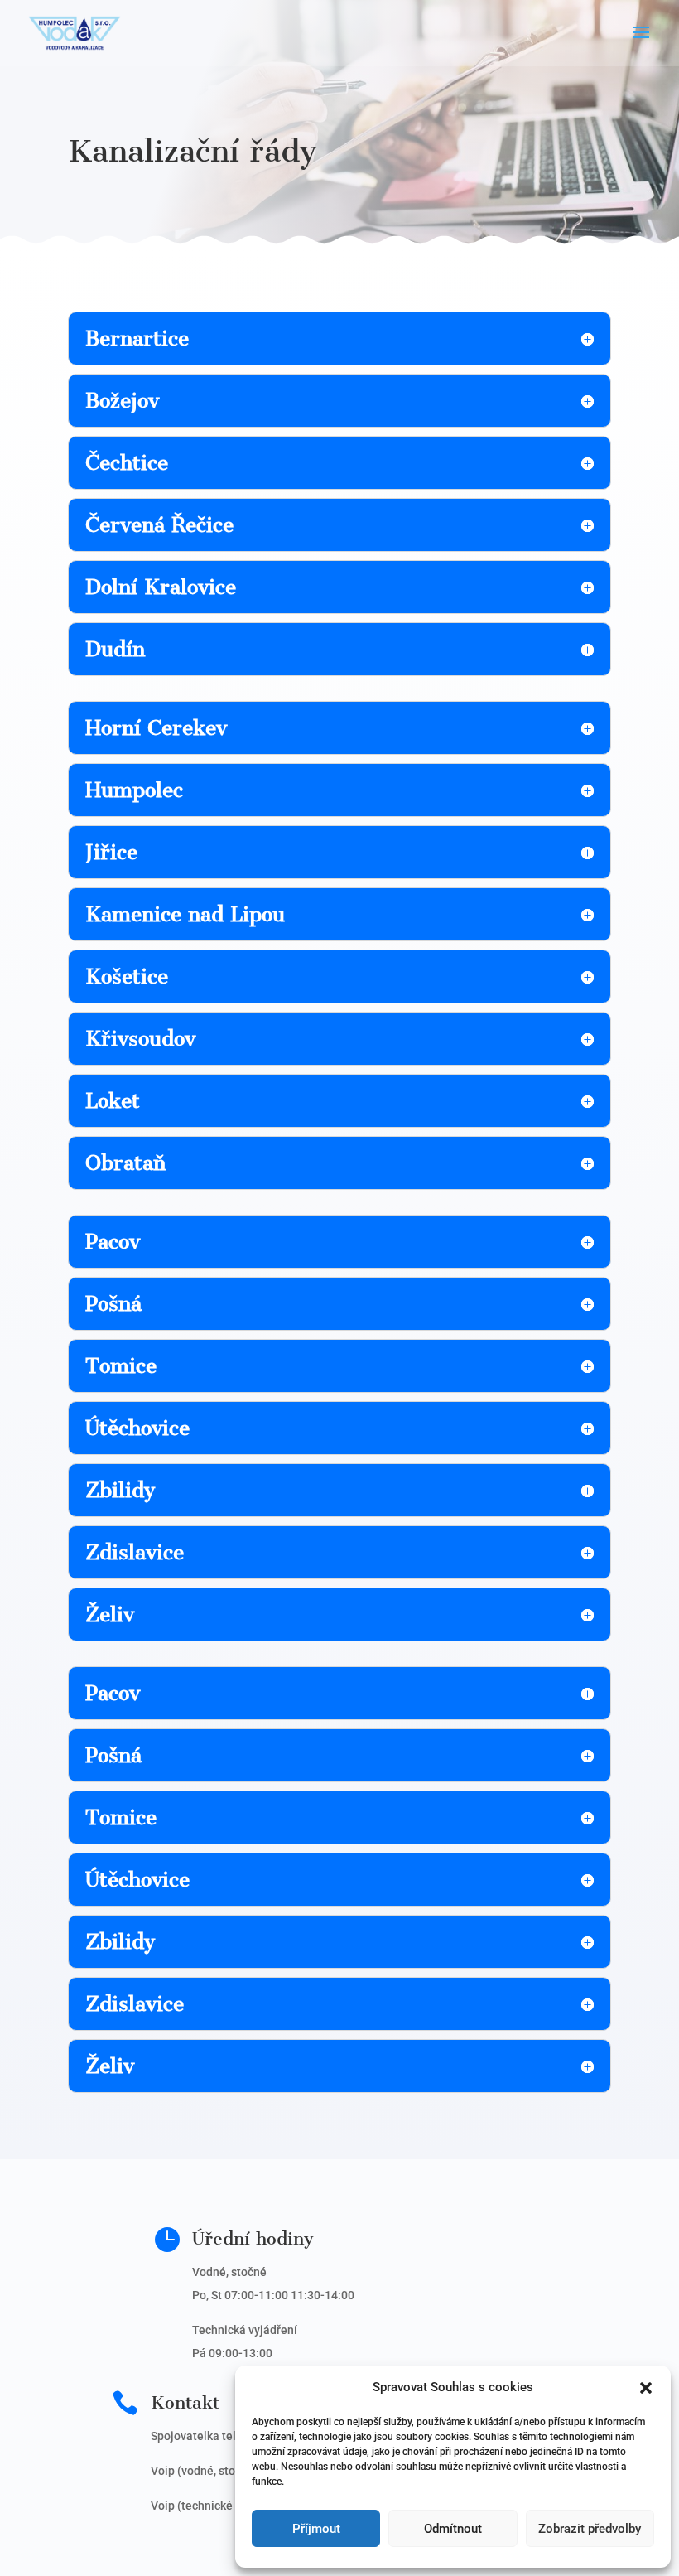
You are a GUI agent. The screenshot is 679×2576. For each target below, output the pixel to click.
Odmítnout (453, 2529)
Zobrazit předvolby (590, 2529)
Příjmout (316, 2529)
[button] (646, 2388)
